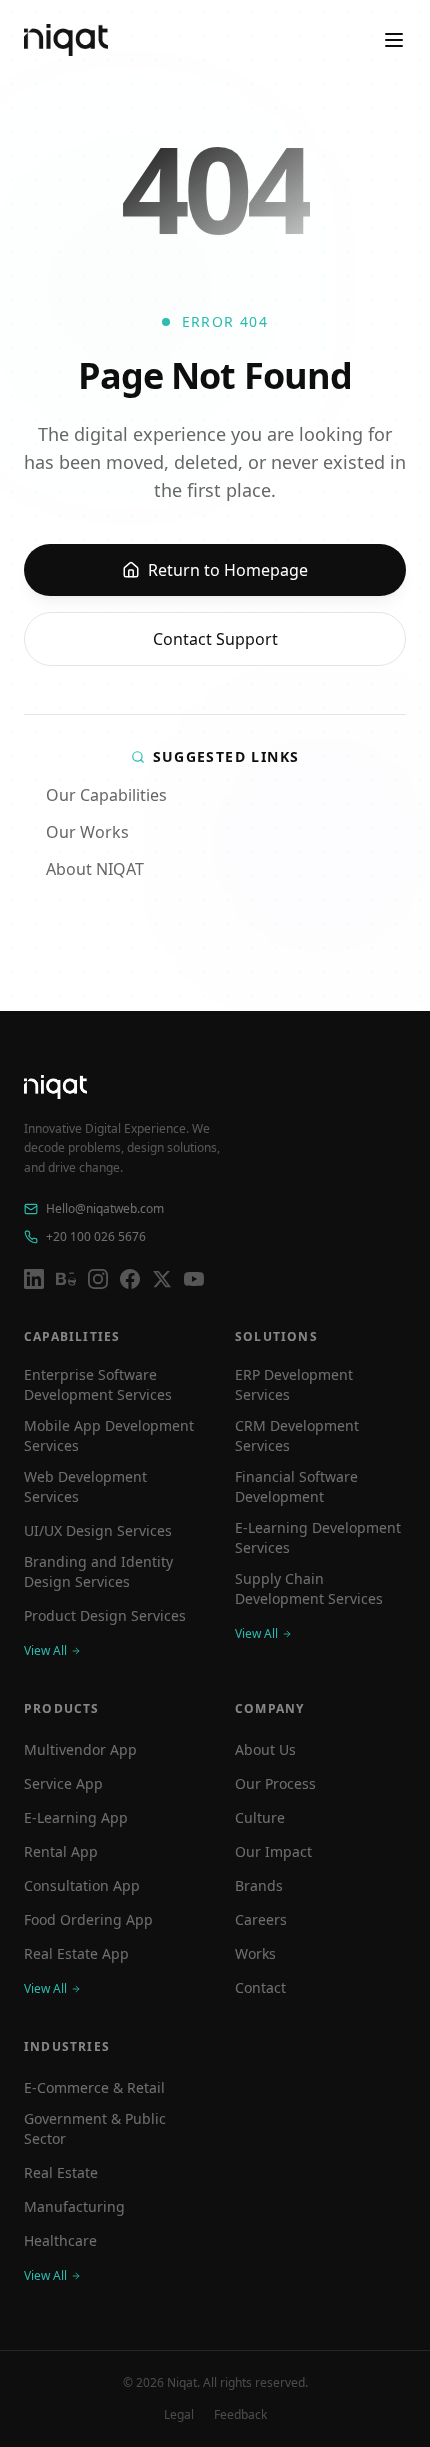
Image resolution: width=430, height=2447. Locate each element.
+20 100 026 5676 (96, 1237)
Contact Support (215, 639)
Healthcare (60, 2240)
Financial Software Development (296, 1486)
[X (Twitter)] (162, 1279)
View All (45, 1651)
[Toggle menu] (394, 40)
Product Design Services (105, 1615)
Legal (179, 2415)
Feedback (240, 2415)
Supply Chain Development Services (309, 1588)
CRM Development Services (297, 1435)
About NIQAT (95, 869)
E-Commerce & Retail (94, 2087)
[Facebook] (130, 1279)
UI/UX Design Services (98, 1530)
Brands (259, 1885)
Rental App (61, 1851)
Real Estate (61, 2172)
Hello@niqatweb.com (105, 1209)
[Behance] (66, 1279)
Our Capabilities (106, 795)
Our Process (275, 1783)
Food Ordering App (88, 1919)
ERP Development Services (294, 1384)
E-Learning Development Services (318, 1537)
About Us (265, 1749)
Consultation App (82, 1885)
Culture (260, 1817)
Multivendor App (80, 1749)
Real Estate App (76, 1953)
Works (255, 1953)
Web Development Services (85, 1486)
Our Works (87, 832)
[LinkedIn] (34, 1279)
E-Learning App (76, 1817)
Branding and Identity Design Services (98, 1571)
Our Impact (273, 1851)
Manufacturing (74, 2206)
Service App (63, 1783)
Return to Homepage (228, 570)
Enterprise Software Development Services (98, 1384)
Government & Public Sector (95, 2128)
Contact (260, 1987)
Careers (261, 1919)
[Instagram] (98, 1279)
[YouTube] (194, 1279)
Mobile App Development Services (109, 1435)
